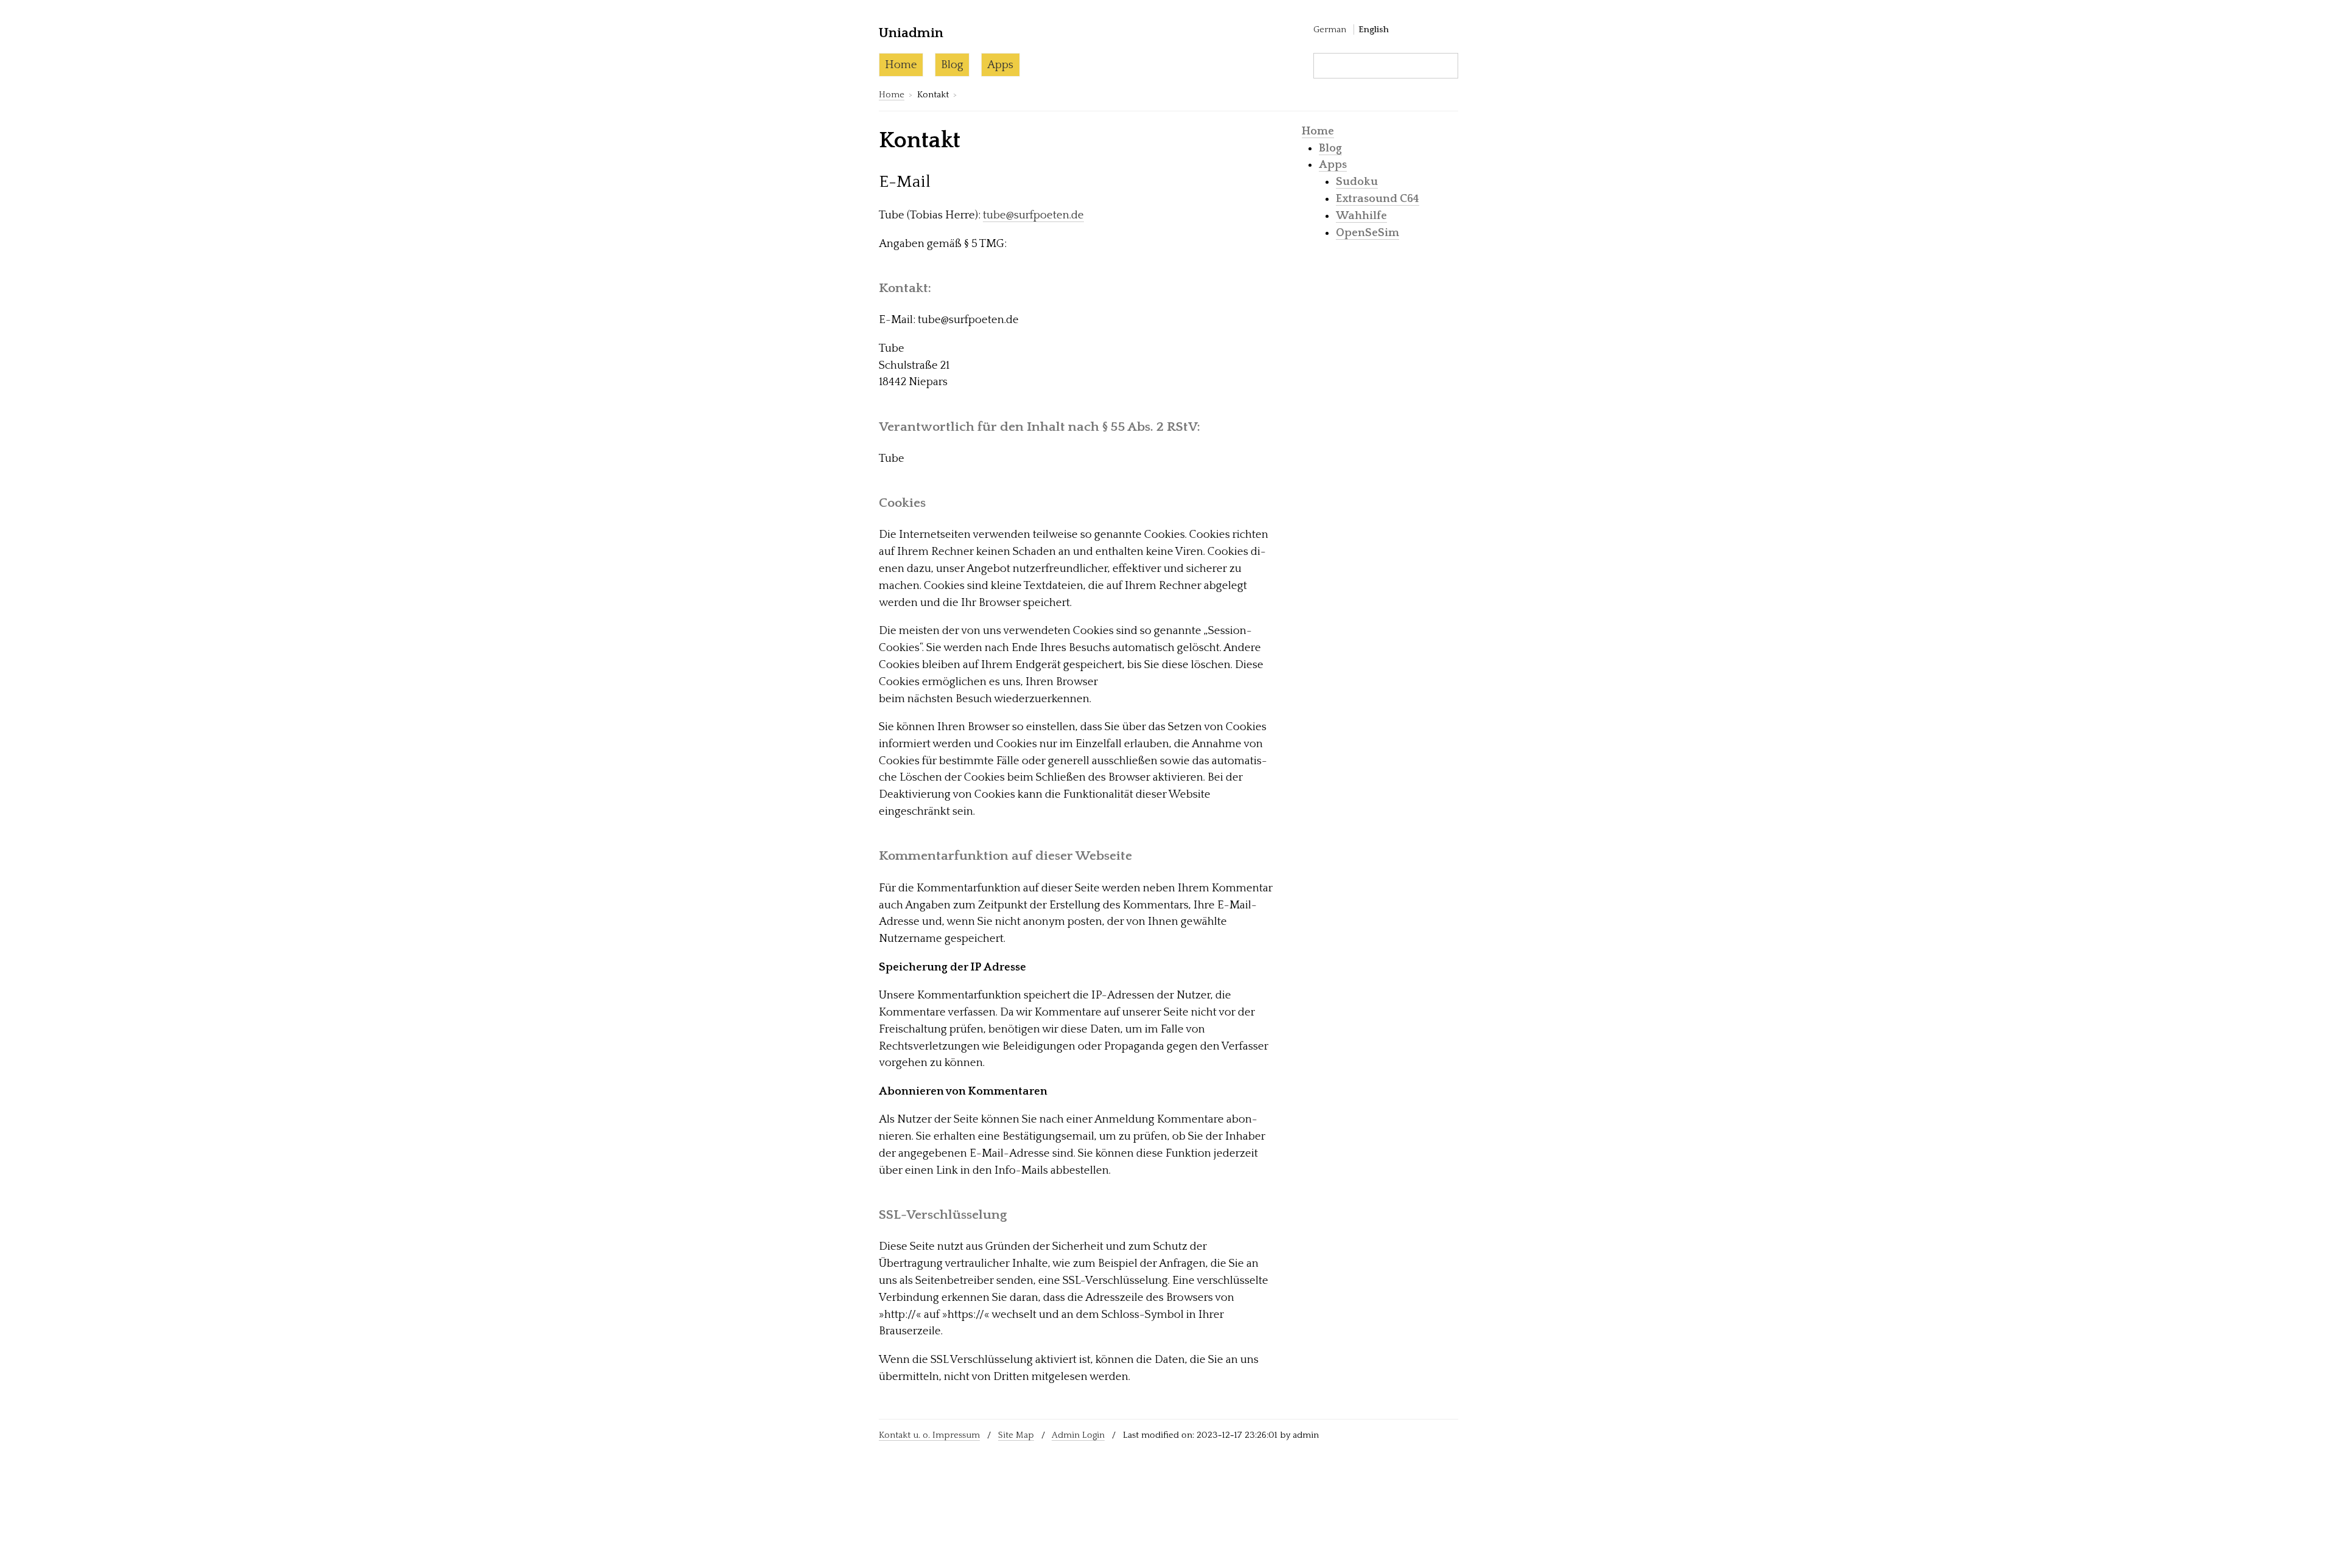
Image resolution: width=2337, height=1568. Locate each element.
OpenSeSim (1368, 233)
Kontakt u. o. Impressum (929, 1435)
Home (901, 65)
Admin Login (1078, 1435)
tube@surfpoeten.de (1033, 215)
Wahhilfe (1361, 216)
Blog (952, 65)
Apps (1000, 65)
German (1330, 30)
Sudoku (1357, 182)
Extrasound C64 (1378, 199)
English (1374, 30)
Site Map (1016, 1435)
